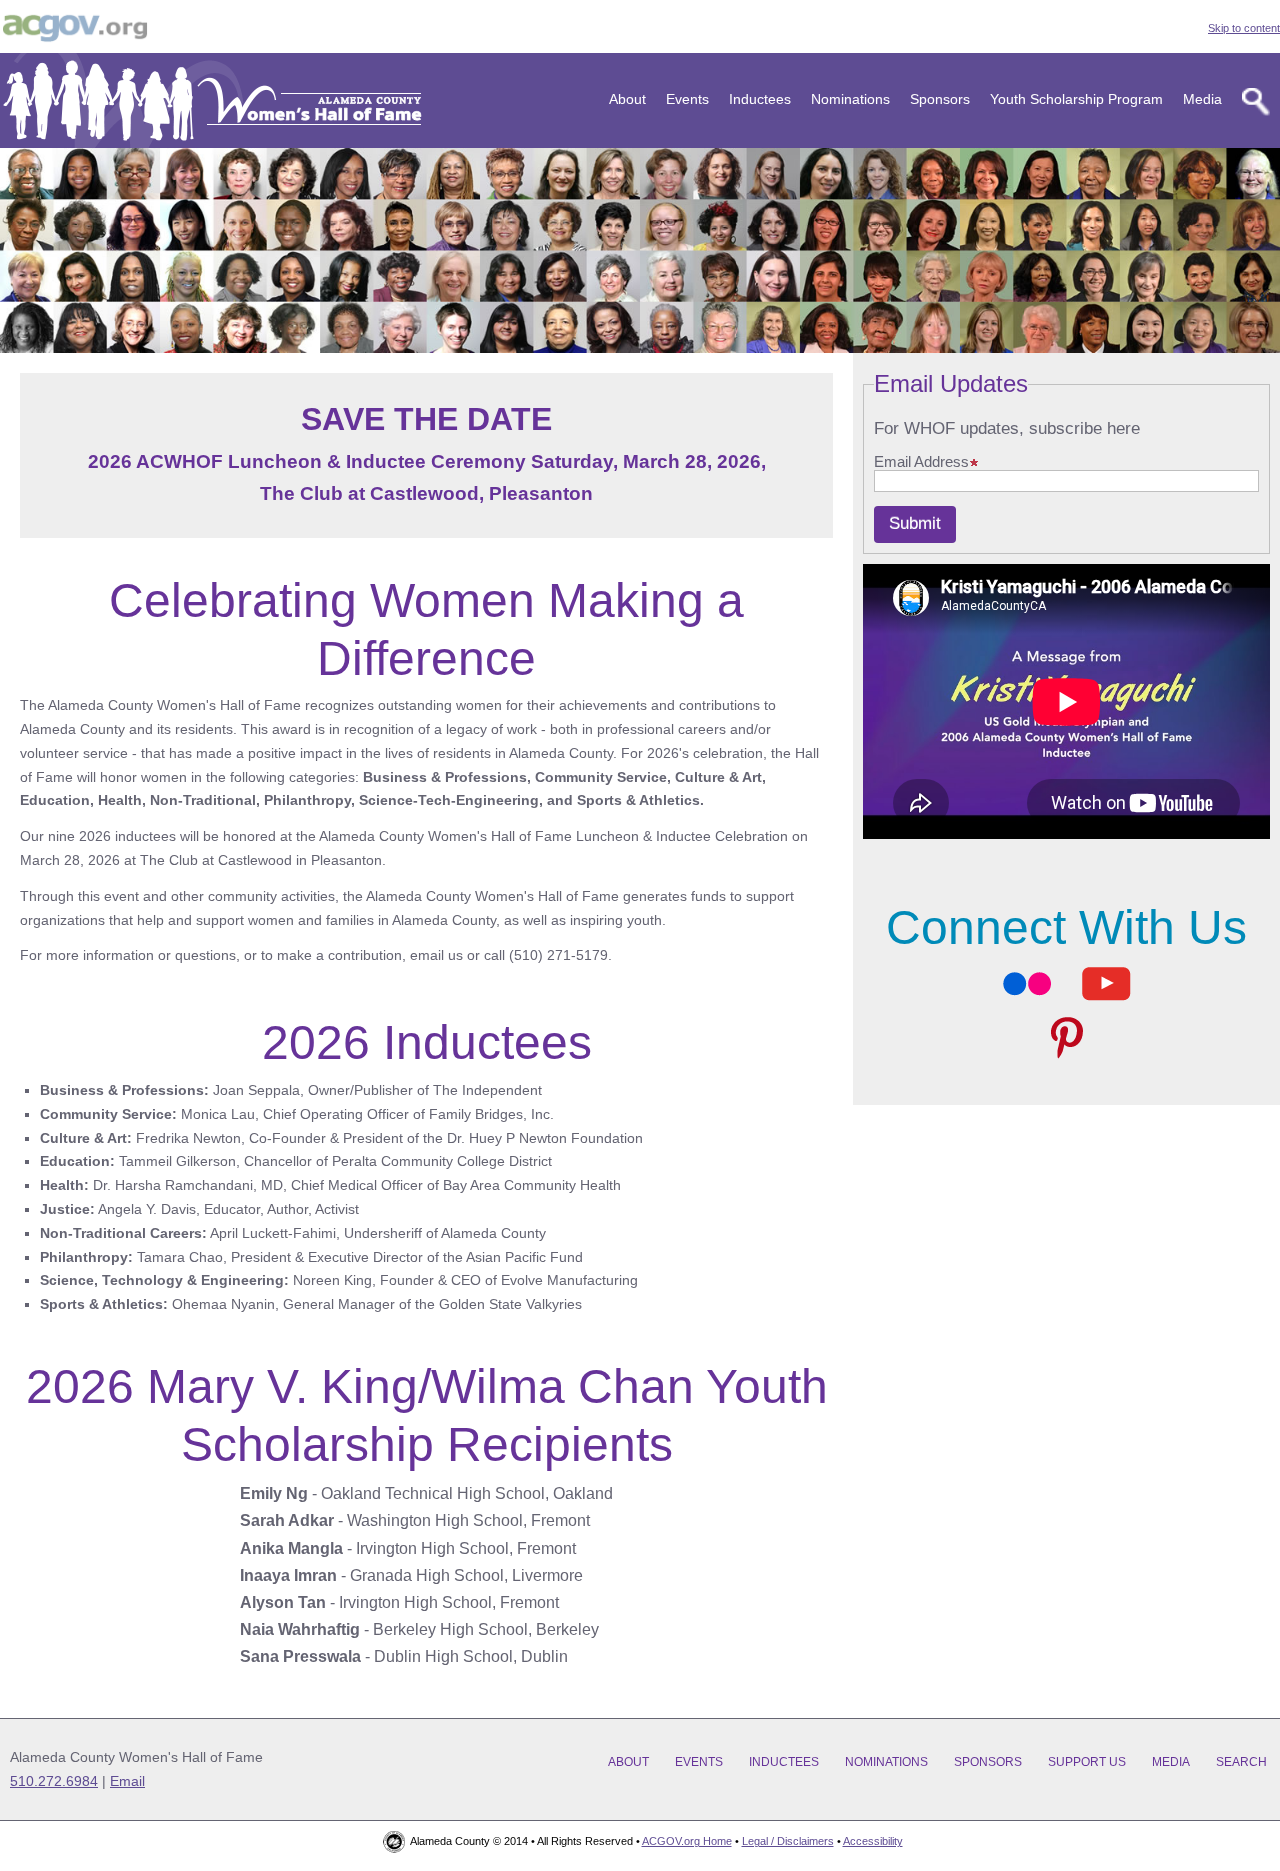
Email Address (921, 462)
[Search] (1256, 102)
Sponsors (940, 99)
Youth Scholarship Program (1076, 99)
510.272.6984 (54, 1781)
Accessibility (873, 1841)
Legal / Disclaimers (788, 1841)
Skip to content (1244, 28)
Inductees (760, 99)
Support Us (1087, 1762)
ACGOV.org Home (687, 1841)
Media (1202, 99)
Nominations (850, 99)
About (627, 99)
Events (687, 99)
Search (1241, 1762)
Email (127, 1781)
